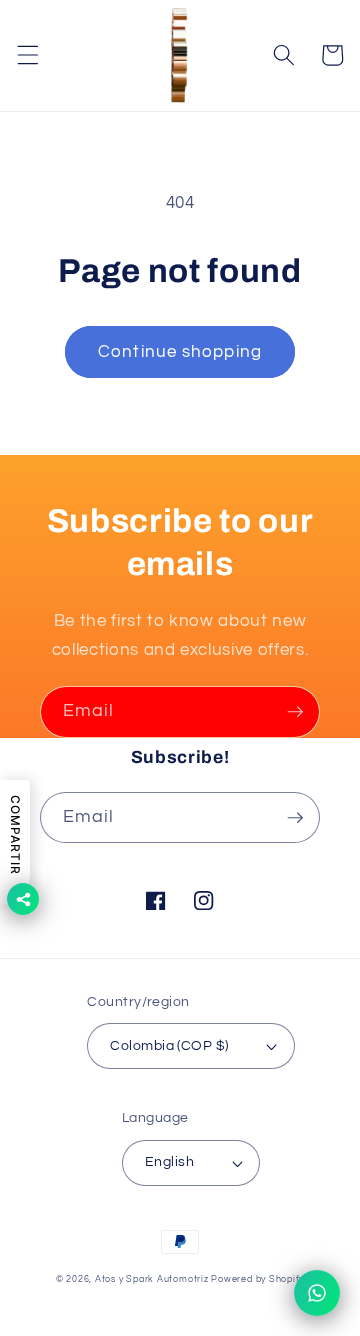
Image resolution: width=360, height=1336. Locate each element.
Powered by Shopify (257, 1279)
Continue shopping (180, 351)
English (169, 1161)
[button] (27, 55)
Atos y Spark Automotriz (152, 1279)
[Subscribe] (295, 712)
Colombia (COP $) (169, 1045)
